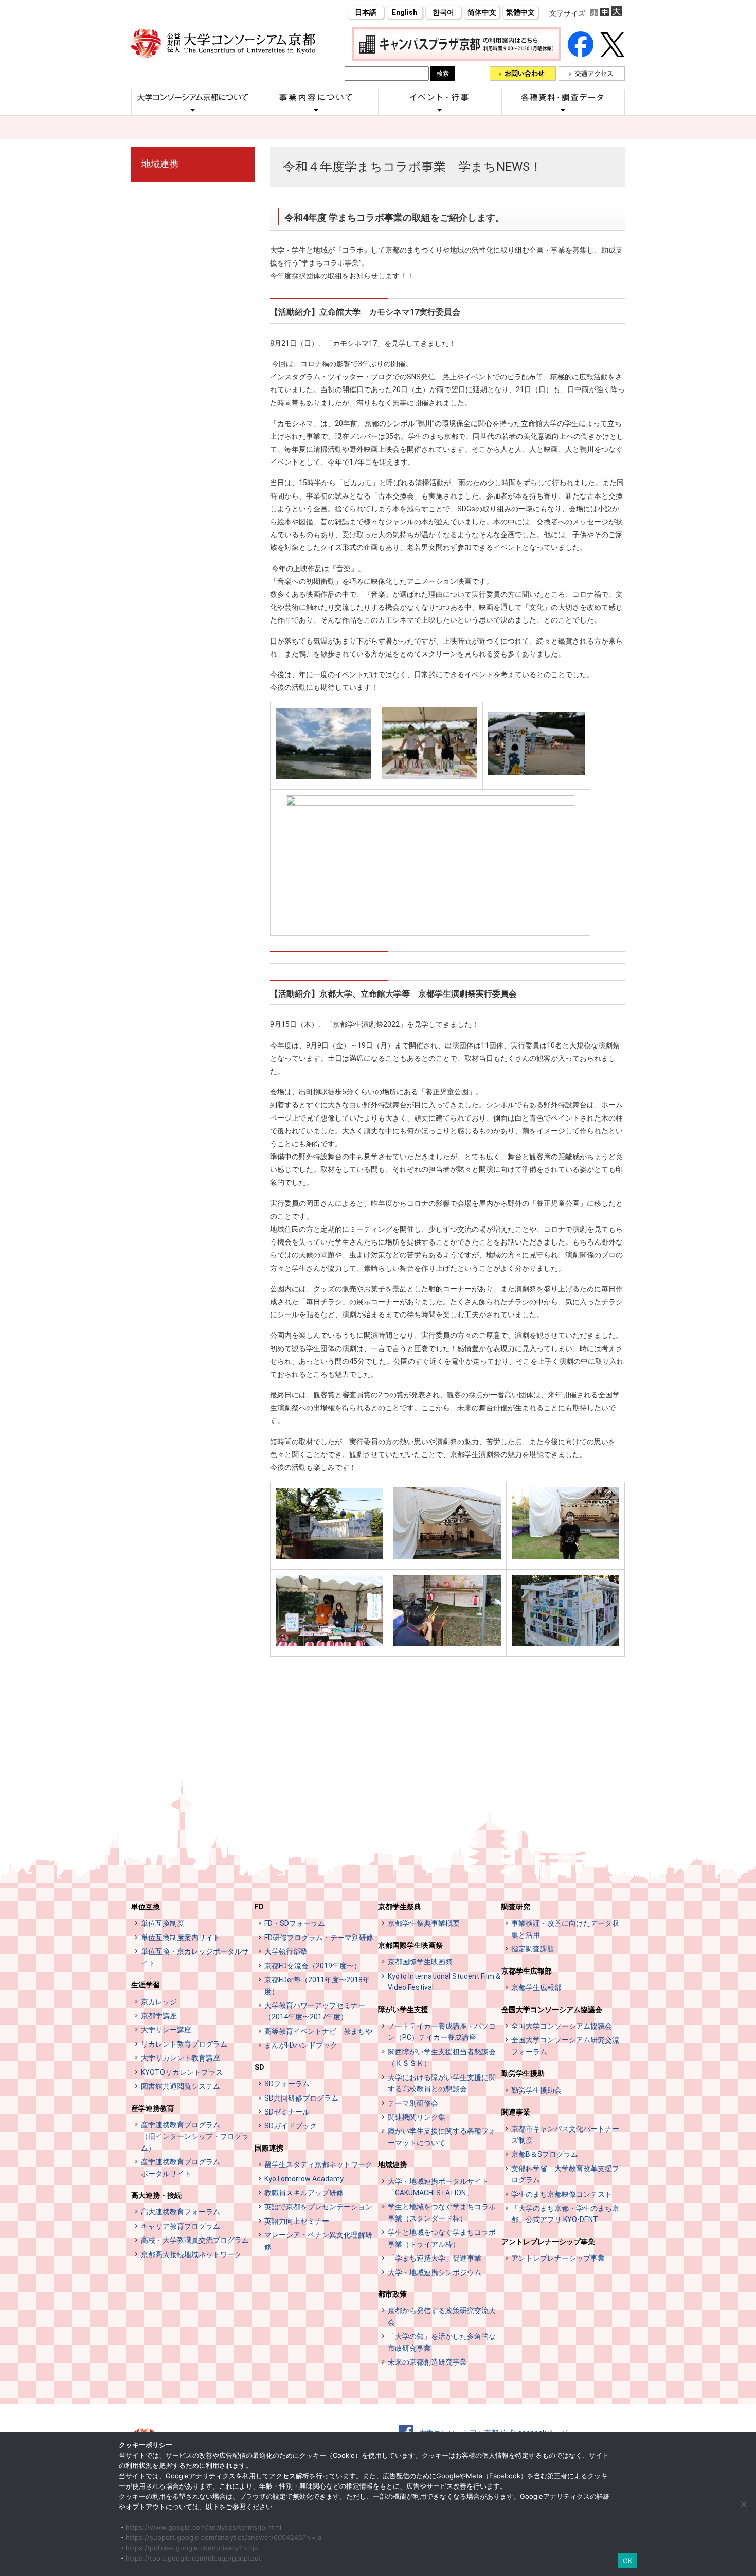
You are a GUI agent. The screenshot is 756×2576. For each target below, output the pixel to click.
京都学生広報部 (527, 1971)
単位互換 (146, 1907)
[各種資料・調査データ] (563, 110)
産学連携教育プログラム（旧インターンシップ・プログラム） (195, 2136)
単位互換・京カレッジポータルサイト (195, 1957)
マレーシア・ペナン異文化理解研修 (318, 2241)
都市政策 (392, 2294)
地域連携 (160, 164)
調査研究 (516, 1907)
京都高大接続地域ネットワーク (191, 2254)
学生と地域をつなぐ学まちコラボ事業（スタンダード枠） (442, 2212)
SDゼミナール (287, 2112)
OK (628, 2561)
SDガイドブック (291, 2126)
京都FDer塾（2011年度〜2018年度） (317, 1985)
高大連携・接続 (156, 2195)
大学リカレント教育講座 (181, 2058)
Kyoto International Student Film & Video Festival (444, 1982)
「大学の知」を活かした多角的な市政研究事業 (442, 2342)
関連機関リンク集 (417, 2117)
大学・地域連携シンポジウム (435, 2272)
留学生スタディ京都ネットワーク (318, 2164)
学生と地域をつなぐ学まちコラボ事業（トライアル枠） (442, 2238)
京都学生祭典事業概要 (424, 1923)
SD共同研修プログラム (301, 2098)
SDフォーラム (287, 2084)
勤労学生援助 (523, 2073)
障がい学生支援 (403, 2010)
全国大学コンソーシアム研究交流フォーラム (565, 2046)
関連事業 (516, 2112)
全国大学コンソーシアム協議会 (552, 2010)
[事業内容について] (316, 110)
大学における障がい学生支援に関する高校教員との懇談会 (442, 2083)
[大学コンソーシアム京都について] (193, 110)
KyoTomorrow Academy (304, 2179)
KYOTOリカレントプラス (182, 2072)
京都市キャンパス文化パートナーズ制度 (565, 2135)
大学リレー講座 (166, 2030)
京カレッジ (159, 2002)
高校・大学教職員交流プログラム (195, 2240)
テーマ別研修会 (413, 2103)
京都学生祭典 (400, 1907)
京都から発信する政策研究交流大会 (442, 2316)
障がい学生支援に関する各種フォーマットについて (442, 2137)
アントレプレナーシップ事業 (548, 2242)
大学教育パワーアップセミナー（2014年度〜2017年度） (315, 2011)
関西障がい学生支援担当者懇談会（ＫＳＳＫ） (442, 2057)
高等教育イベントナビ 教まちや (318, 2031)
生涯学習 (146, 1985)
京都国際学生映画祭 (410, 1945)
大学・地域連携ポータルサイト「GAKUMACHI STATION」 (438, 2187)
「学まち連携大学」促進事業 (435, 2258)
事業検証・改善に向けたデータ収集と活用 (565, 1929)
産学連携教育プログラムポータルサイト (181, 2168)
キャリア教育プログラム (181, 2226)
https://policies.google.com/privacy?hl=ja (192, 2548)
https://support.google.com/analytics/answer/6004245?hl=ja (223, 2537)
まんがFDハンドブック (301, 2045)
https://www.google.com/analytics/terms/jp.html (203, 2527)
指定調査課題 (533, 1949)
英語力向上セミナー (297, 2221)
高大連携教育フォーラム (181, 2212)
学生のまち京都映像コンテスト (562, 2194)
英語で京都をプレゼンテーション (318, 2207)
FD (259, 1907)
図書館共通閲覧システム (181, 2086)
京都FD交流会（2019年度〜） (313, 1966)
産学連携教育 (153, 2108)
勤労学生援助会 (536, 2090)
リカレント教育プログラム (184, 2044)
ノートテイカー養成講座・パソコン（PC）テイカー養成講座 (442, 2032)
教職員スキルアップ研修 (304, 2193)
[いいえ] (743, 2504)
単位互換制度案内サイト (181, 1938)
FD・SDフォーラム (295, 1923)
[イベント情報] (440, 110)
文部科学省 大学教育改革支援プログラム (565, 2174)
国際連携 (269, 2148)
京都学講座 (159, 2016)
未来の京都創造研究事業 (427, 2362)
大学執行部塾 (286, 1951)
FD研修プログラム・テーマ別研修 (319, 1938)
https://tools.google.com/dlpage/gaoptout (193, 2558)
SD (259, 2067)
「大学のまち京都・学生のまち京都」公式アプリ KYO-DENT (565, 2214)
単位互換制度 (163, 1923)
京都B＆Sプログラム (545, 2154)
